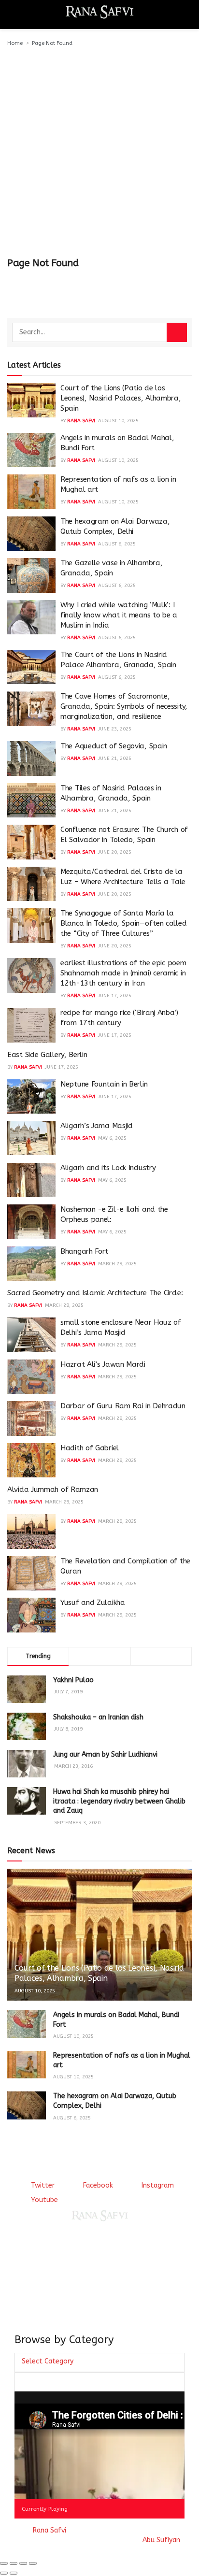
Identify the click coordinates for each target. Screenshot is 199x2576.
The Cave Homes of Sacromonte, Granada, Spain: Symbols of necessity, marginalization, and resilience (124, 706)
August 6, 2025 (117, 544)
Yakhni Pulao (73, 1680)
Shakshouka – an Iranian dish (98, 1717)
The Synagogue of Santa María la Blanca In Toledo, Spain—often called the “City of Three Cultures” (123, 923)
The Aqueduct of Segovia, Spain (114, 746)
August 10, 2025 (118, 421)
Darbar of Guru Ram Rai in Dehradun (123, 1406)
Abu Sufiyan (161, 2540)
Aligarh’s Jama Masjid (97, 1126)
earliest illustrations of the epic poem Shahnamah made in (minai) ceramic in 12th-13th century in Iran (123, 973)
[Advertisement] (99, 153)
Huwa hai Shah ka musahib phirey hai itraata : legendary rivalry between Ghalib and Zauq (119, 1801)
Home (15, 43)
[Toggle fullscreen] (23, 2563)
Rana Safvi (81, 421)
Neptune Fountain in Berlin (104, 1084)
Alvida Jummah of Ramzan (53, 1489)
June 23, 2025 (115, 729)
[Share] (14, 2563)
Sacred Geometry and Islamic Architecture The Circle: (95, 1293)
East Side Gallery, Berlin (47, 1055)
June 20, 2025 (115, 852)
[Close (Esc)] (4, 2563)
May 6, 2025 (112, 1138)
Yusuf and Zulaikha (93, 1603)
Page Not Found (52, 43)
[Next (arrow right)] (14, 2573)
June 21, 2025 (115, 758)
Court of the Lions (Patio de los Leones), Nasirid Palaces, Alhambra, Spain (121, 398)
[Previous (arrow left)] (4, 2573)
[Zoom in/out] (33, 2563)
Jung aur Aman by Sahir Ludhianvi (105, 1754)
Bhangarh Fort (84, 1251)
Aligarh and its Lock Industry (108, 1168)
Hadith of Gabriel (90, 1448)
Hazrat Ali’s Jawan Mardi (103, 1364)
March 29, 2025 (117, 1264)
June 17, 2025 (115, 996)
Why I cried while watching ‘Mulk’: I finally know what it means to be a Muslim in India (119, 615)
